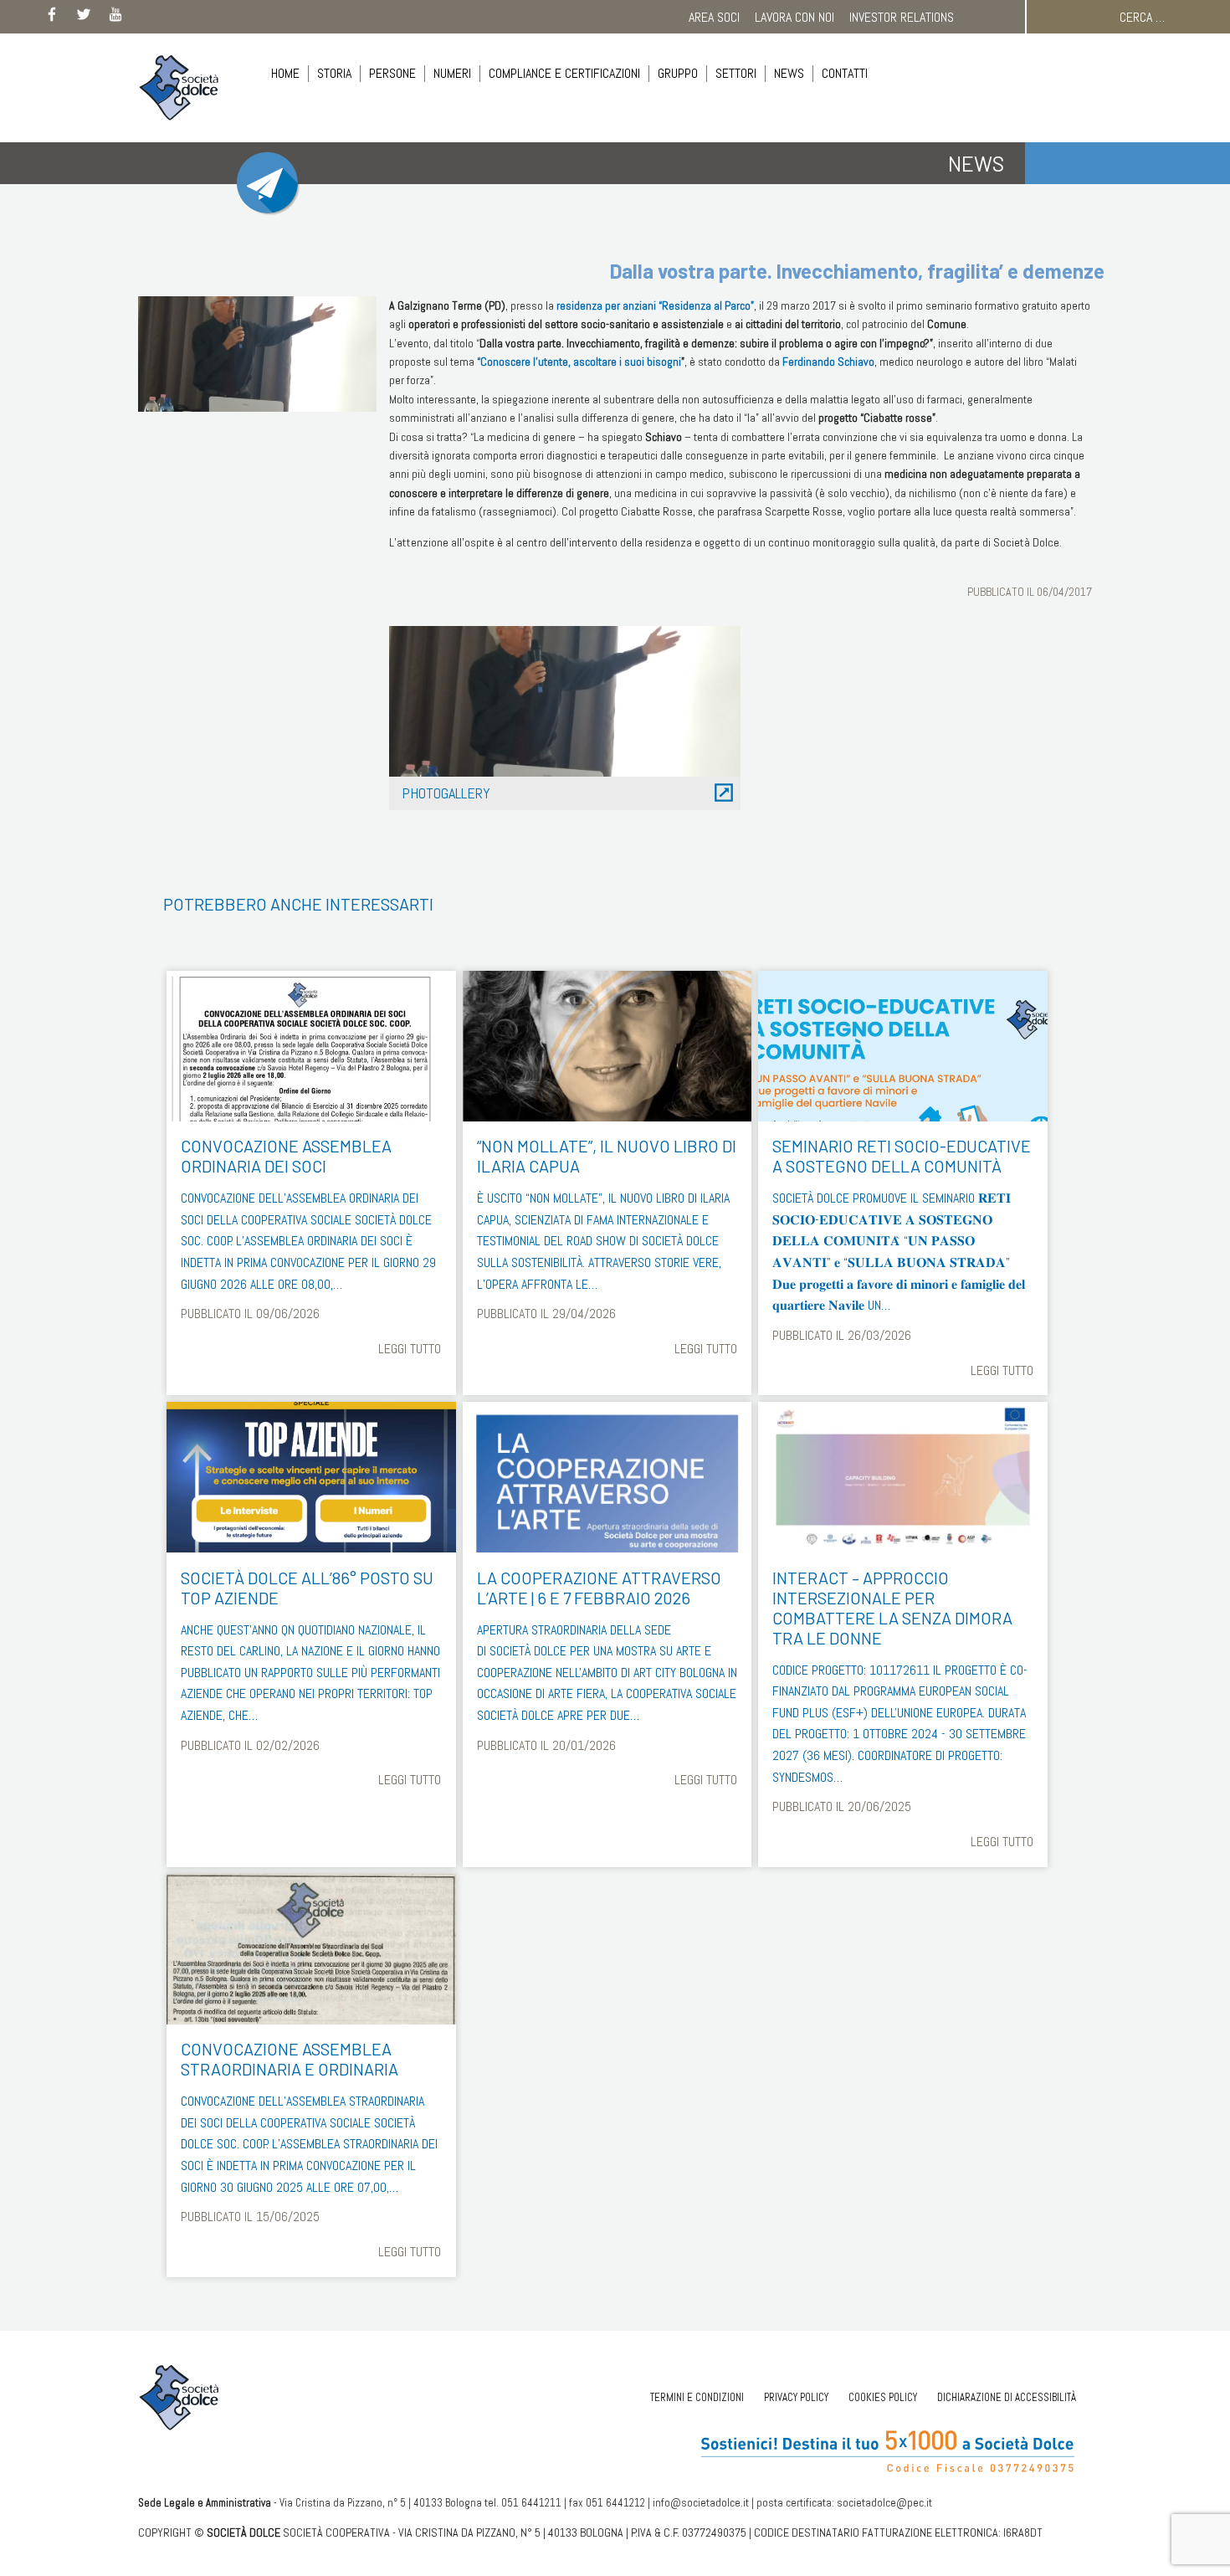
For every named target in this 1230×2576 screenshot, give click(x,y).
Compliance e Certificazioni (564, 73)
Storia (334, 73)
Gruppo (678, 73)
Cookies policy (883, 2397)
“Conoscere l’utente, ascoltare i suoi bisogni (579, 362)
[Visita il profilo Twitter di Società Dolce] (84, 18)
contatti (845, 73)
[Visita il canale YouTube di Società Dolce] (115, 18)
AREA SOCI (714, 17)
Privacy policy (796, 2397)
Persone (392, 73)
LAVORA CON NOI (794, 17)
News (789, 73)
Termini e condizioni (697, 2397)
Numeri (452, 73)
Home (285, 73)
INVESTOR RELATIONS (902, 17)
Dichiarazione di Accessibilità (1007, 2397)
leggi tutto (410, 1349)
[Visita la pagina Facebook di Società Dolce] (52, 18)
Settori (736, 73)
